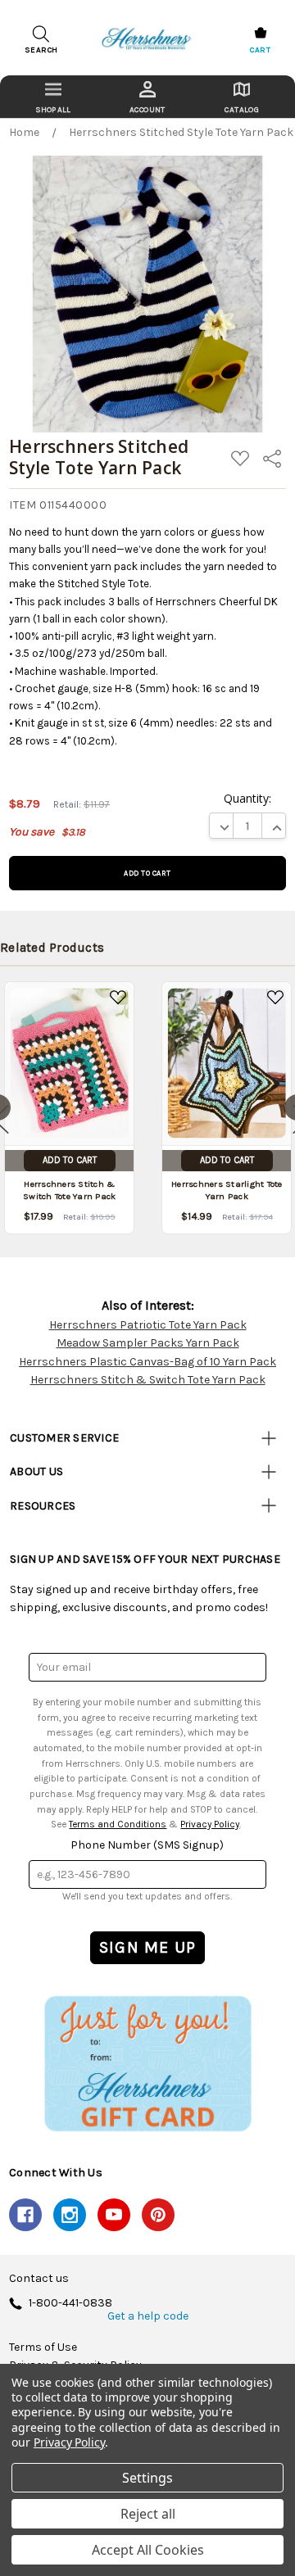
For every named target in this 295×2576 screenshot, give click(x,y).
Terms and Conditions (118, 1824)
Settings (147, 2478)
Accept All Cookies (148, 2550)
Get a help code (148, 2316)
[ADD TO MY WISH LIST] (118, 998)
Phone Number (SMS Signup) (147, 1845)
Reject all (148, 2514)
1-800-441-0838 (70, 2304)
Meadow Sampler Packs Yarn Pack (148, 1343)
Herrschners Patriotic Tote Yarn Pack (148, 1325)
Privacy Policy (210, 1824)
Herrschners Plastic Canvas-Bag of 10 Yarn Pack (147, 1362)
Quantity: (247, 798)
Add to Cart (70, 1160)
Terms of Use (43, 2347)
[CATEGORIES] (53, 97)
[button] (147, 2063)
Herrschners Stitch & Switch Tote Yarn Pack (148, 1380)
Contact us (39, 2279)
